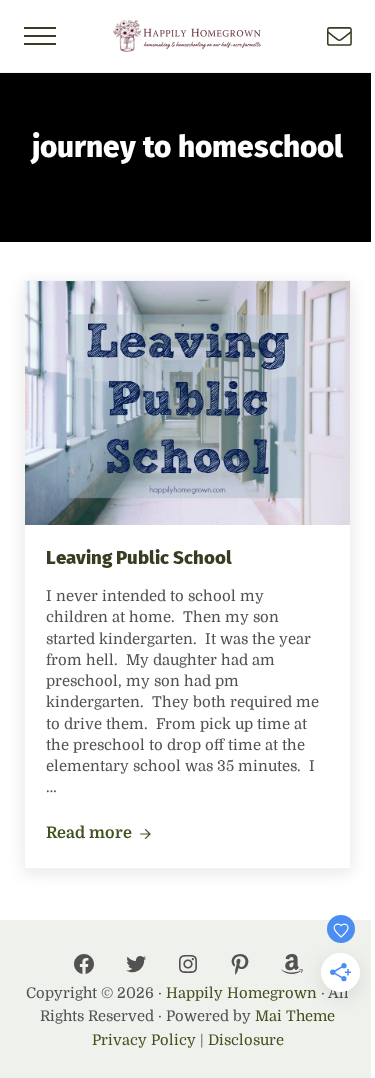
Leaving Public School (139, 558)
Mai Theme (295, 1016)
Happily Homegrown (241, 993)
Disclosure (246, 1040)
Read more (99, 834)
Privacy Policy (144, 1040)
